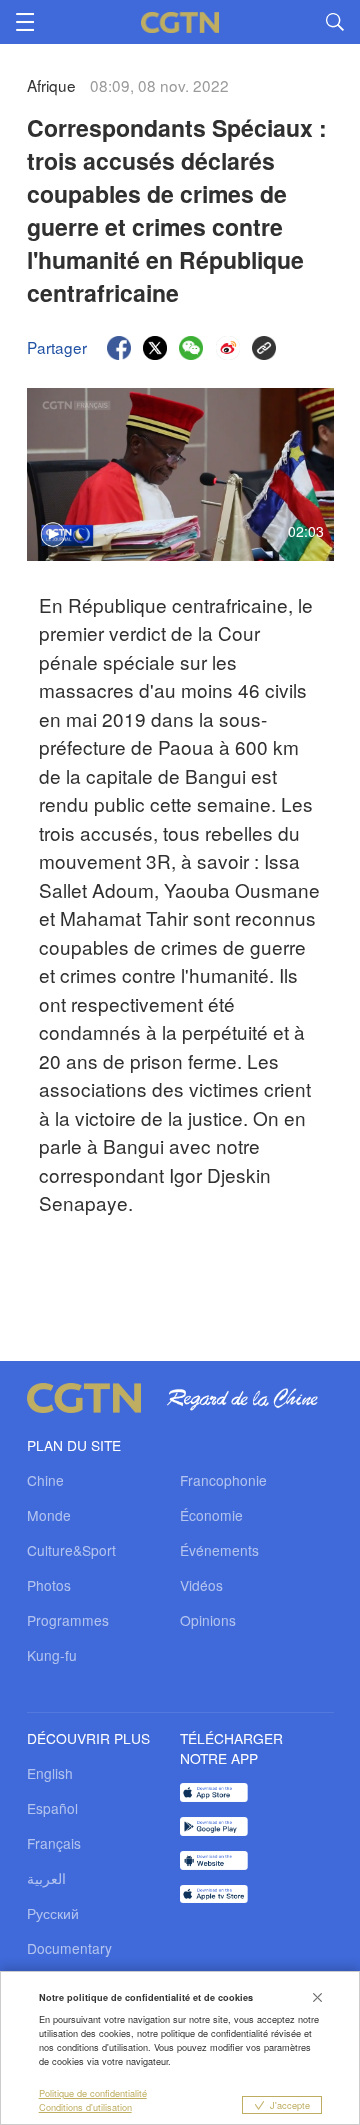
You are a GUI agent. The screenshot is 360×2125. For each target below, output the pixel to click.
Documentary (69, 1948)
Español (52, 1808)
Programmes (68, 1620)
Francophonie (223, 1480)
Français (54, 1843)
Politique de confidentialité (93, 2093)
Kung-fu (52, 1655)
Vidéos (201, 1585)
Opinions (208, 1620)
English (50, 1773)
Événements (219, 1550)
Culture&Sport (71, 1550)
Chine (45, 1480)
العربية (46, 1878)
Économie (211, 1515)
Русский (53, 1913)
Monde (49, 1515)
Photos (49, 1585)
